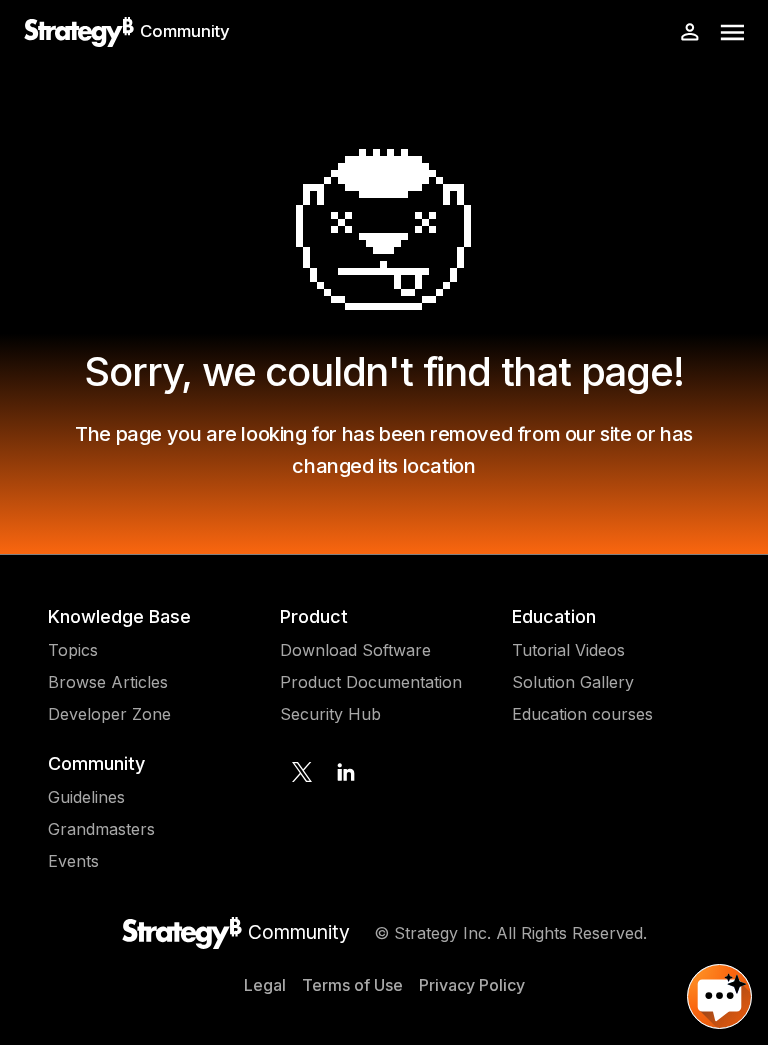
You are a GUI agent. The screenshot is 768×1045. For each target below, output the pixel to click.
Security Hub (330, 714)
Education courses (582, 714)
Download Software (355, 650)
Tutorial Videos (568, 650)
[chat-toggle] (719, 996)
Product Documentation (371, 682)
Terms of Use (352, 985)
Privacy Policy (472, 985)
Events (73, 861)
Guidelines (86, 797)
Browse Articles (108, 682)
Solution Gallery (573, 682)
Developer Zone (109, 714)
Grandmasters (101, 829)
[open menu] (732, 32)
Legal (265, 985)
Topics (73, 650)
